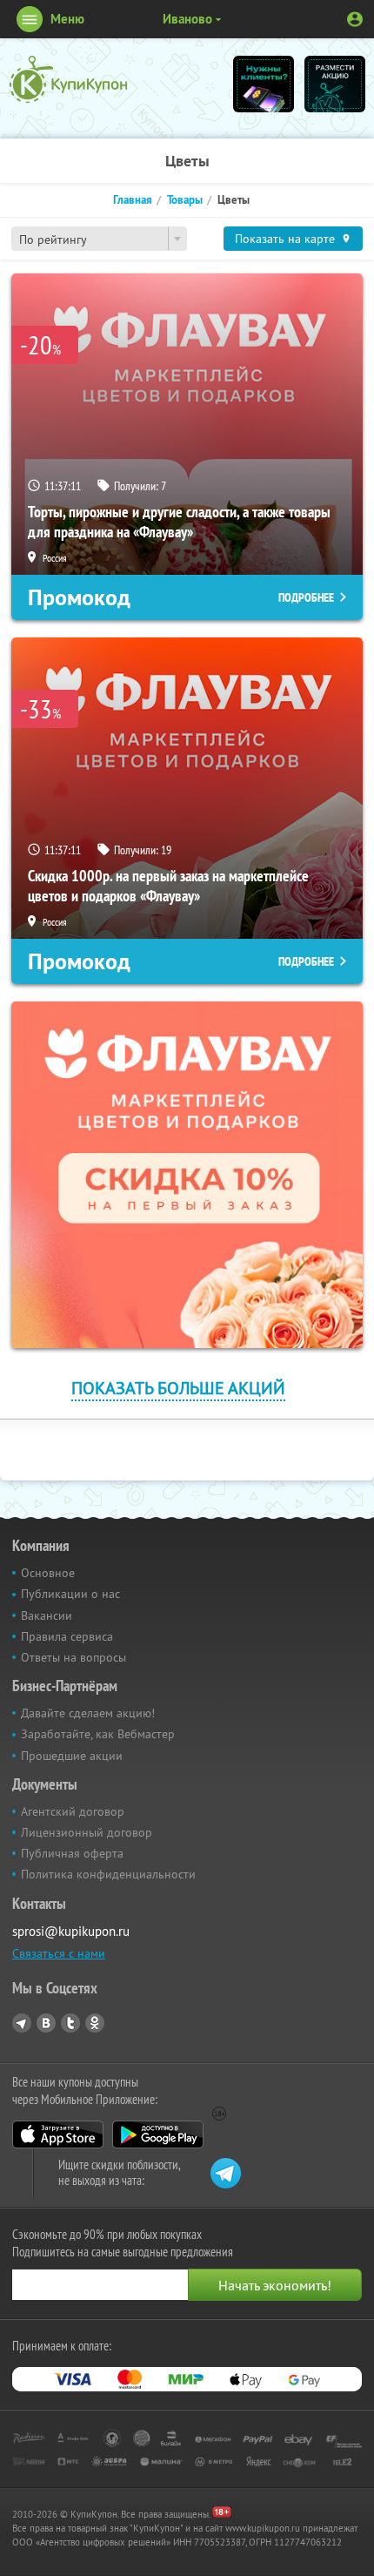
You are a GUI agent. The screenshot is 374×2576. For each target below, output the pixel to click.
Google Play (158, 2134)
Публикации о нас (70, 1594)
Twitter (70, 2023)
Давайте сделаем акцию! (88, 1713)
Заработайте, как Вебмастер (98, 1734)
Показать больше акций (178, 1388)
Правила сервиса (67, 1636)
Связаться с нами (59, 1953)
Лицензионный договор (87, 1832)
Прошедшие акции (72, 1756)
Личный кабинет (355, 19)
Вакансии (47, 1615)
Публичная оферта (72, 1853)
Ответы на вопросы (73, 1657)
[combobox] (99, 239)
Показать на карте (285, 239)
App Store (58, 2134)
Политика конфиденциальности (108, 1874)
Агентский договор (73, 1811)
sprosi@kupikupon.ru (71, 1931)
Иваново (187, 19)
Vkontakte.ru (46, 2023)
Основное (48, 1573)
